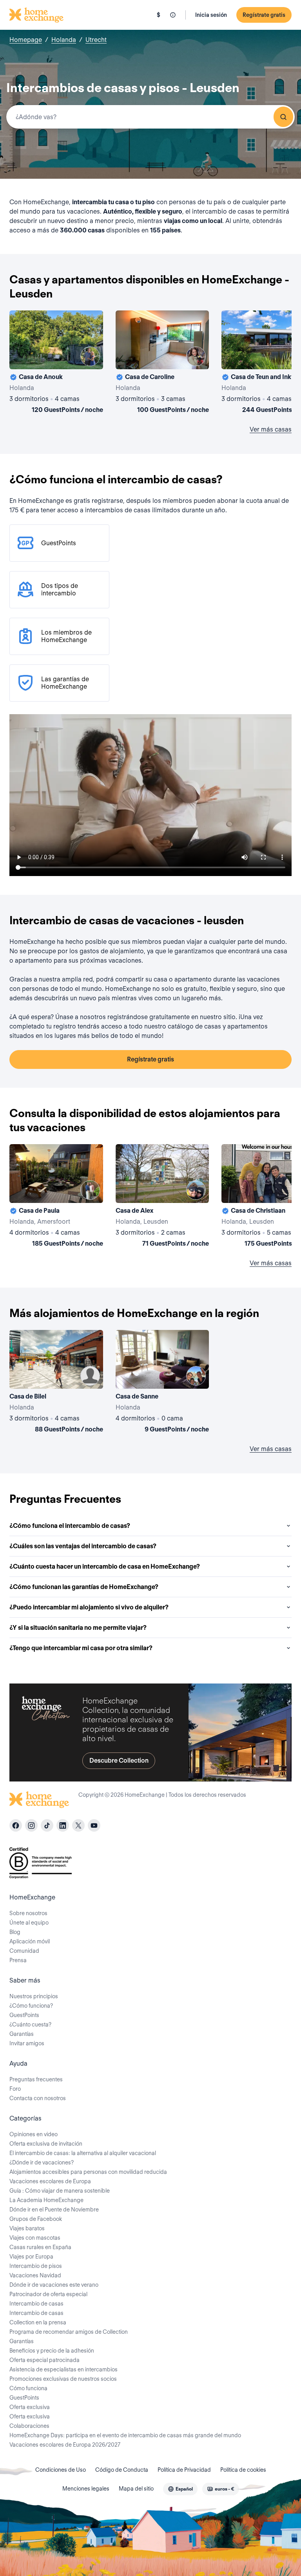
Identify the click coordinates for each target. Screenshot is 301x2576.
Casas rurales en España (40, 2247)
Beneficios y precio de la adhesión (52, 2351)
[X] (78, 1825)
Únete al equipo (29, 1923)
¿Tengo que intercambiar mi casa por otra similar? (81, 1648)
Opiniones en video (34, 2134)
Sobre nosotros (28, 1913)
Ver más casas (271, 429)
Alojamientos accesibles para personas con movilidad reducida (88, 2172)
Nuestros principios (34, 1996)
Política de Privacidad (184, 2470)
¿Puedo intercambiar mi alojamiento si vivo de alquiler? (89, 1607)
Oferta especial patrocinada (44, 2360)
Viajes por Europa (31, 2257)
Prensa (18, 1960)
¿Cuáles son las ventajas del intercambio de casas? (83, 1546)
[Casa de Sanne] (162, 1383)
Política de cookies (243, 2470)
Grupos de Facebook (36, 2219)
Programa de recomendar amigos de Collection (69, 2332)
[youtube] (94, 1825)
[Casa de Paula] (56, 1197)
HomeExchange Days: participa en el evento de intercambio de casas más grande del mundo (125, 2435)
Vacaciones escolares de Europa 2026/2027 (65, 2445)
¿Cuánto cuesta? (30, 2025)
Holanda (64, 40)
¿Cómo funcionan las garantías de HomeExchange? (84, 1587)
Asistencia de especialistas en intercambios (63, 2369)
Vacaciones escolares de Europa (50, 2181)
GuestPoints (24, 2015)
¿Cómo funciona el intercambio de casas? (70, 1526)
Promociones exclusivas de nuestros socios (63, 2379)
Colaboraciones (29, 2426)
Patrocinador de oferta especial (48, 2294)
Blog (15, 1932)
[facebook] (16, 1825)
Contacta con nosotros (38, 2098)
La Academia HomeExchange (46, 2200)
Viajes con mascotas (35, 2238)
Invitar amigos (27, 2043)
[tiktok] (47, 1825)
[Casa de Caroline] (162, 363)
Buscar (283, 117)
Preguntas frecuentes (36, 2079)
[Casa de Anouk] (56, 363)
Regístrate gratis (264, 15)
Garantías (22, 2034)
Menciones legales (86, 2489)
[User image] (90, 356)
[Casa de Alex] (162, 1197)
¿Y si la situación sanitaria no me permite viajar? (78, 1628)
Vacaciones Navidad (35, 2275)
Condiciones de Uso (61, 2470)
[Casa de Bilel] (56, 1383)
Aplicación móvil (30, 1941)
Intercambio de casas (36, 2304)
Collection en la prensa (38, 2322)
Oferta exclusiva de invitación (46, 2144)
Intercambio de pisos (36, 2266)
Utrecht (96, 40)
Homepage (26, 40)
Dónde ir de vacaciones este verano (54, 2285)
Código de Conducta (122, 2470)
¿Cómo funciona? (31, 2006)
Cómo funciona (28, 2388)
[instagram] (31, 1825)
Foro (15, 2089)
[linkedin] (63, 1825)
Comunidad (24, 1951)
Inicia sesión (211, 15)
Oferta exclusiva (30, 2407)
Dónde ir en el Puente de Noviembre (54, 2210)
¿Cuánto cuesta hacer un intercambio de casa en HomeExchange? (105, 1566)
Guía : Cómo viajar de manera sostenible (60, 2191)
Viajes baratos (27, 2228)
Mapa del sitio (136, 2489)
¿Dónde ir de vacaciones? (42, 2162)
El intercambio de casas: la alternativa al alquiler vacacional (83, 2153)
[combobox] (150, 117)
